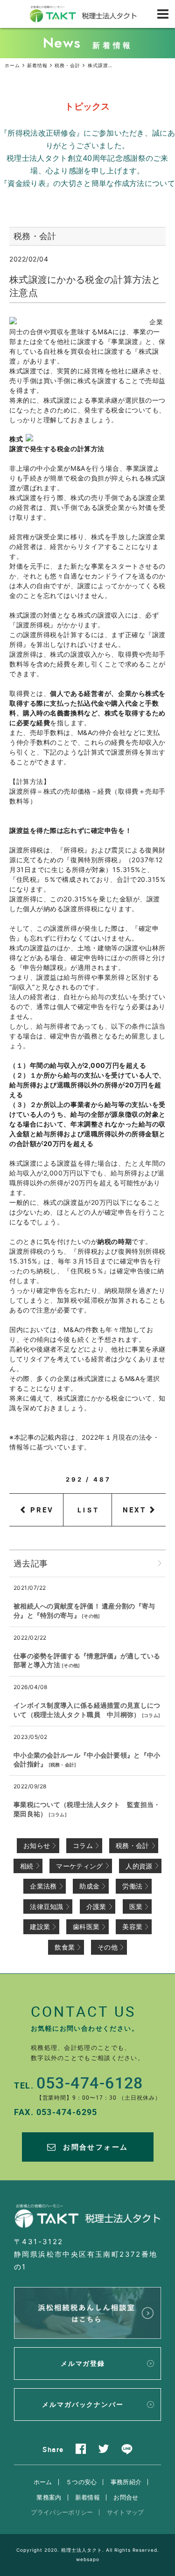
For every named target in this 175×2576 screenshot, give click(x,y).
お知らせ (37, 1845)
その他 (91, 1616)
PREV (42, 1510)
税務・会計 (63, 1765)
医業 (136, 1906)
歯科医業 (86, 1927)
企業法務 (43, 1886)
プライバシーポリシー (62, 2512)
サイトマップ (126, 2512)
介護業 (96, 1906)
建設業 (40, 1927)
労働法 (132, 1886)
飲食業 (65, 1947)
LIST (88, 1510)
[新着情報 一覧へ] (160, 1563)
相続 (27, 1866)
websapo (88, 2559)
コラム (151, 1715)
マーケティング (79, 1866)
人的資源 (139, 1866)
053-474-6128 (90, 2082)
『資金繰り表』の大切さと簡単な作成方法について (87, 183)
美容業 (132, 1927)
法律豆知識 (47, 1906)
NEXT (134, 1510)
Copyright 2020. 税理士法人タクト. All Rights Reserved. (88, 2550)
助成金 (89, 1886)
